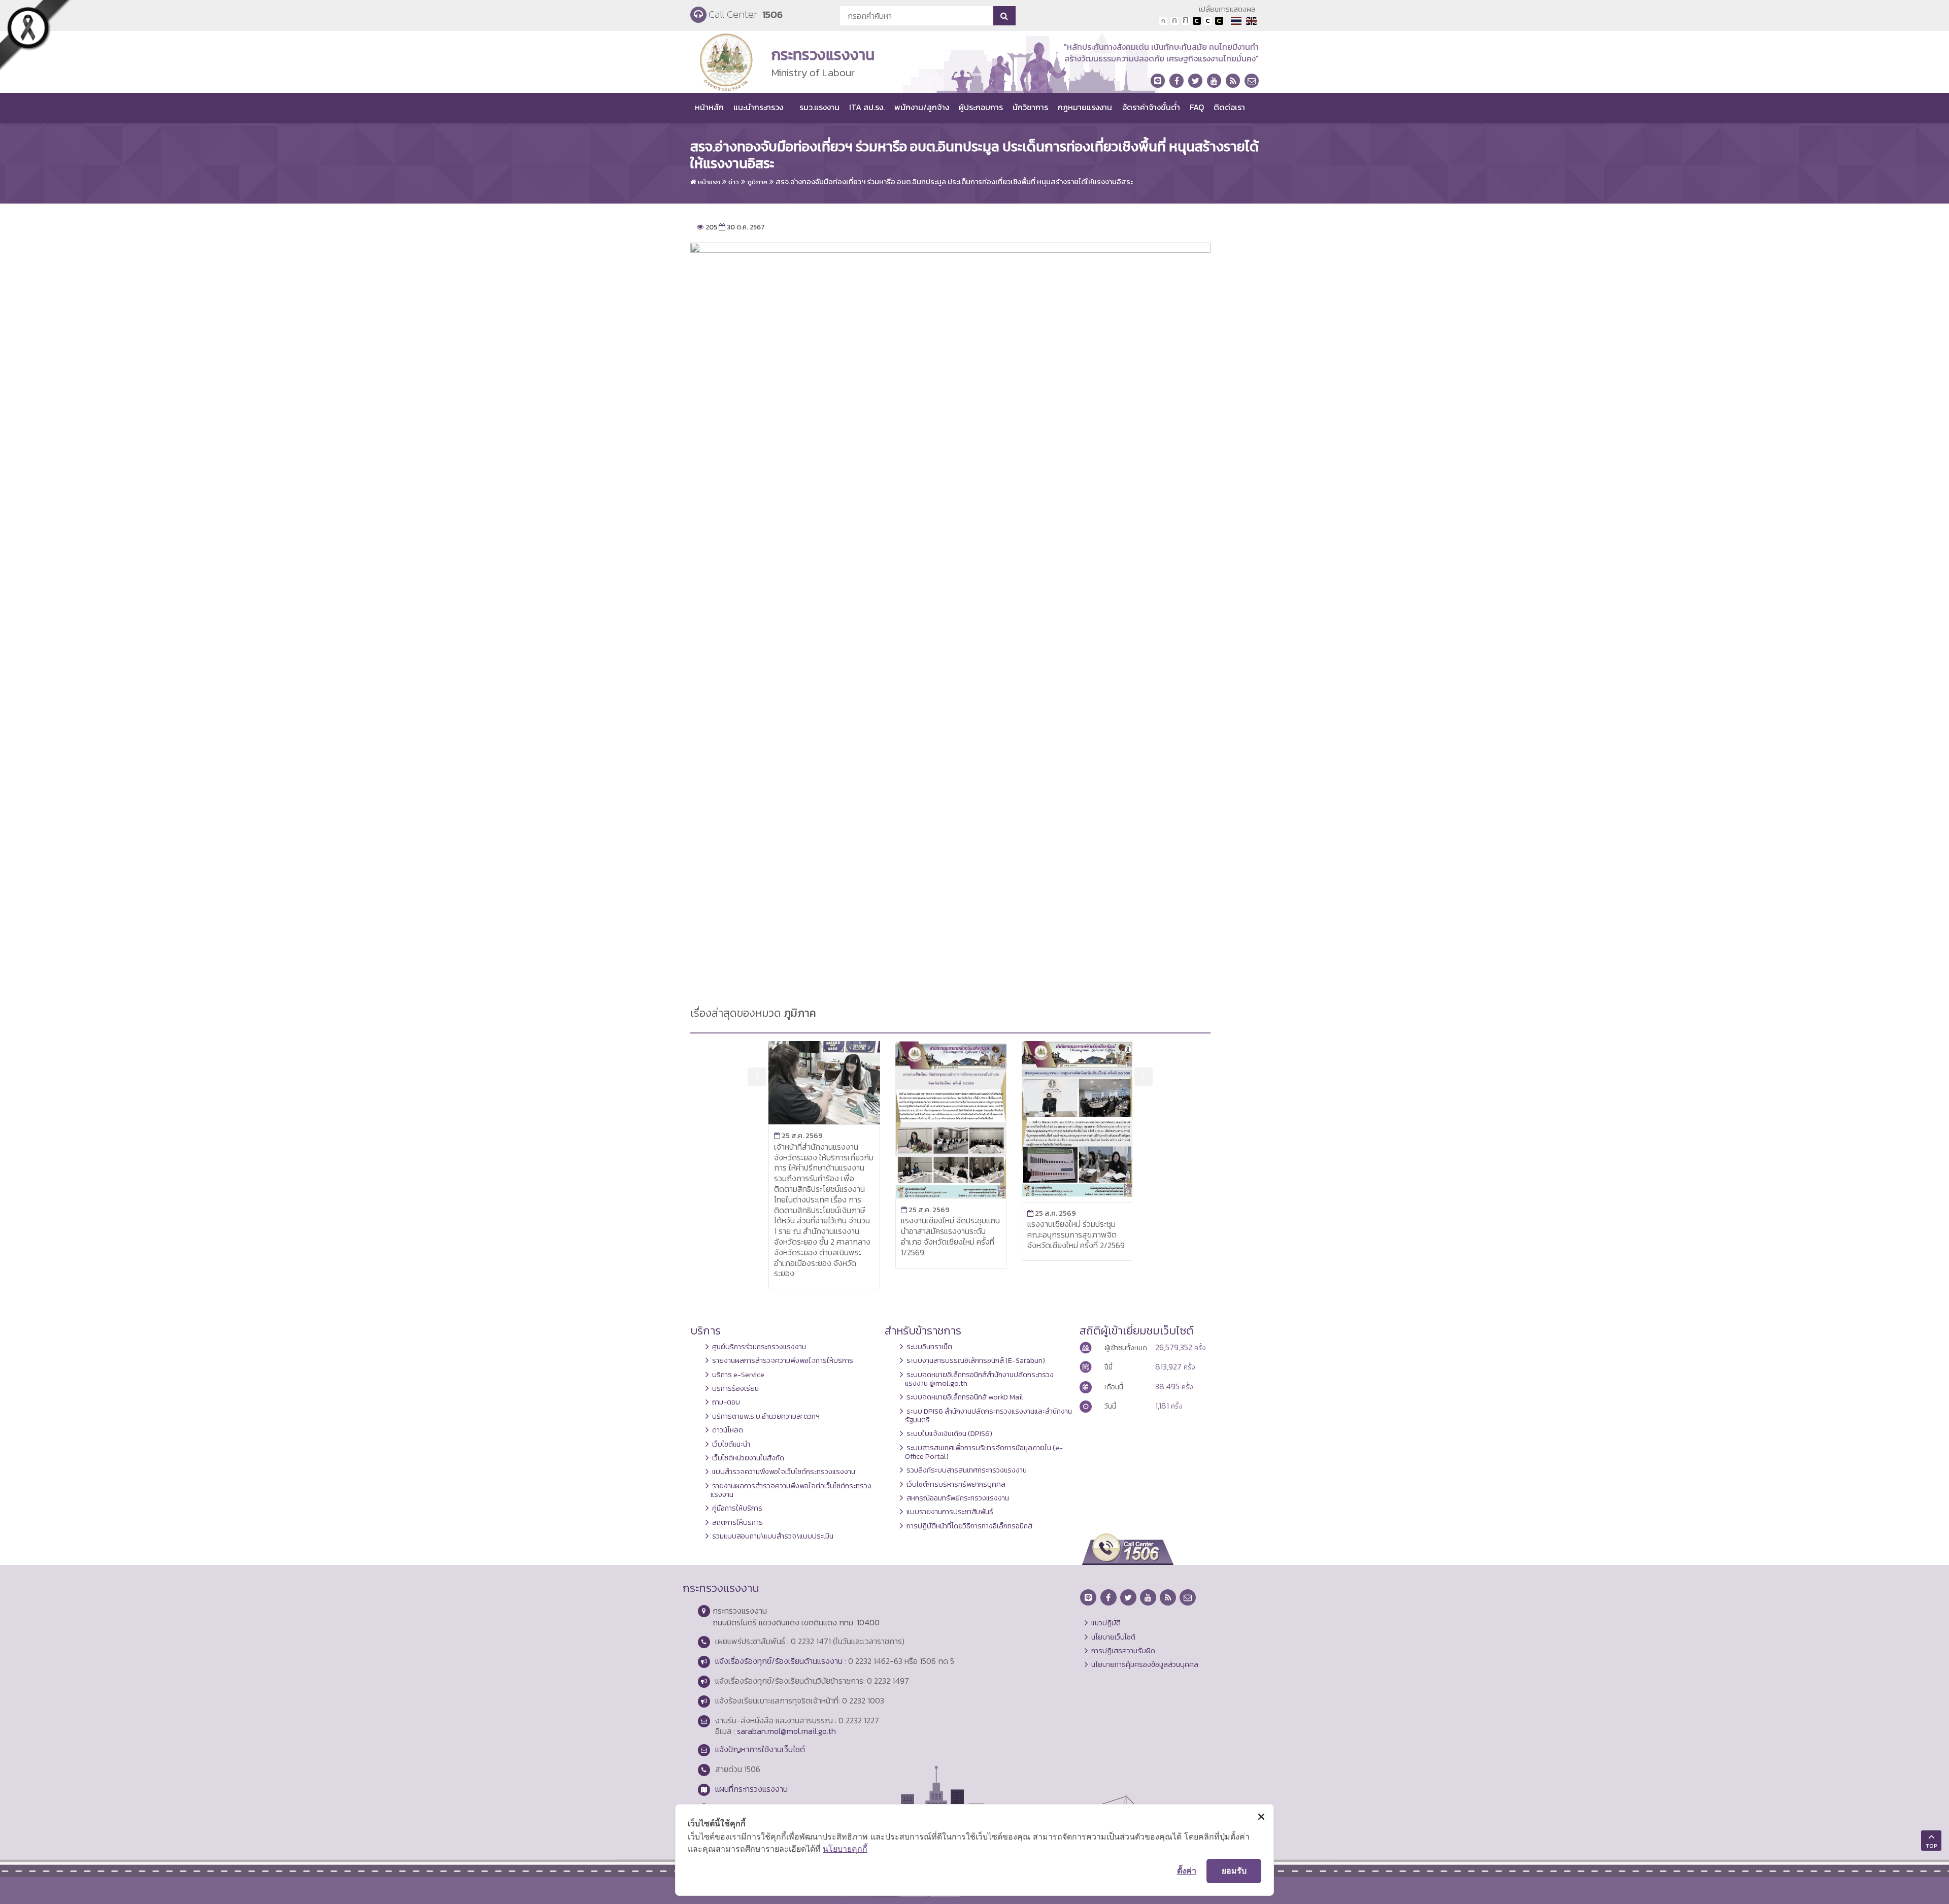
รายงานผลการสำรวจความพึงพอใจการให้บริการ (783, 1360)
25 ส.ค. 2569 (798, 1135)
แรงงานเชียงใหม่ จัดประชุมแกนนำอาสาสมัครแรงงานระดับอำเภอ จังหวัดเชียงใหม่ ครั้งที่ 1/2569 (950, 1236)
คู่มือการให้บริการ (737, 1508)
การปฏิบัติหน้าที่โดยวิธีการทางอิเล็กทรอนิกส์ (969, 1526)
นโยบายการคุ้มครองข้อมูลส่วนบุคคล (1145, 1664)
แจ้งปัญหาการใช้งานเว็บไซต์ (760, 1749)
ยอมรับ (1234, 1870)
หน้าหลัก (709, 107)
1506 (772, 14)
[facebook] (1177, 81)
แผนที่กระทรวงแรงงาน (751, 1789)
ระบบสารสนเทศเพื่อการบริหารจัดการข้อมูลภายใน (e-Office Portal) (984, 1452)
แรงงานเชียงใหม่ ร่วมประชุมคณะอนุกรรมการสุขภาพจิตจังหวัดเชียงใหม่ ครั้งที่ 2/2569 (1076, 1234)
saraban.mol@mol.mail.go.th (786, 1731)
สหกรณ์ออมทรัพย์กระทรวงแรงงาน (958, 1498)
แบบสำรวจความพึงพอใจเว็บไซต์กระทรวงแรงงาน (784, 1472)
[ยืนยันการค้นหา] (1004, 16)
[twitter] (1195, 81)
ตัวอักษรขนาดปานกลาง (1174, 21)
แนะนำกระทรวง (758, 107)
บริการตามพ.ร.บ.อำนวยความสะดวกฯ (766, 1416)
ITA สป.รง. (867, 107)
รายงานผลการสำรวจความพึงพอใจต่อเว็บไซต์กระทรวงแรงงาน (791, 1490)
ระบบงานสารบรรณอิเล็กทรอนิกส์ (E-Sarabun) (976, 1360)
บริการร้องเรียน (735, 1388)
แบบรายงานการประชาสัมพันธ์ (950, 1512)
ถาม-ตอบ (726, 1402)
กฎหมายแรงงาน (1085, 107)
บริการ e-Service (738, 1375)
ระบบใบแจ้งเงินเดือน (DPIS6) (949, 1433)
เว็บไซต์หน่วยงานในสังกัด (748, 1458)
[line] (1158, 81)
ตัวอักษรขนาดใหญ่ (1186, 21)
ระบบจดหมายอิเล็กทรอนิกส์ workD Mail (965, 1397)
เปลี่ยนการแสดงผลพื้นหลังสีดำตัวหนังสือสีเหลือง (1219, 21)
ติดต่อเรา (1229, 107)
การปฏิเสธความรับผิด (1123, 1651)
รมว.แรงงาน (819, 107)
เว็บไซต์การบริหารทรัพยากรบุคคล (956, 1484)
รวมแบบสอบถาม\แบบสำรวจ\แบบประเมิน (773, 1536)
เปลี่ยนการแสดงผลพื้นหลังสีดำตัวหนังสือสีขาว (1197, 21)
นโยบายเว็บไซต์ (1113, 1637)
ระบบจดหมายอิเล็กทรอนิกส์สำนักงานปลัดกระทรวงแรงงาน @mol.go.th (979, 1379)
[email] (1252, 81)
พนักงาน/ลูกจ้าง (922, 107)
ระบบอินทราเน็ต (929, 1347)
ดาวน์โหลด (728, 1430)
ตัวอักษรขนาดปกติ (1163, 21)
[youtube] (1214, 81)
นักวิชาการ (1030, 107)
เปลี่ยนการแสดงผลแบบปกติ (1208, 21)
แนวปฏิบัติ (1106, 1623)
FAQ (1197, 107)
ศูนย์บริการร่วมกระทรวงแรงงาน (759, 1347)
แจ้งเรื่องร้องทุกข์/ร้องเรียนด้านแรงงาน (779, 1661)
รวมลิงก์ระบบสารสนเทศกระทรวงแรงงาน (967, 1470)
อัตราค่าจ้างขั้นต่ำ (1151, 107)
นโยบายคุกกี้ (845, 1849)
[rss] (1233, 81)
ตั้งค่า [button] (1187, 1870)
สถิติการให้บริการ (737, 1522)
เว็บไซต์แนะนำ (731, 1444)
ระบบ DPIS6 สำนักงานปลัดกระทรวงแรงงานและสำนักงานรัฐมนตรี (988, 1415)
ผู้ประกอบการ (981, 107)
